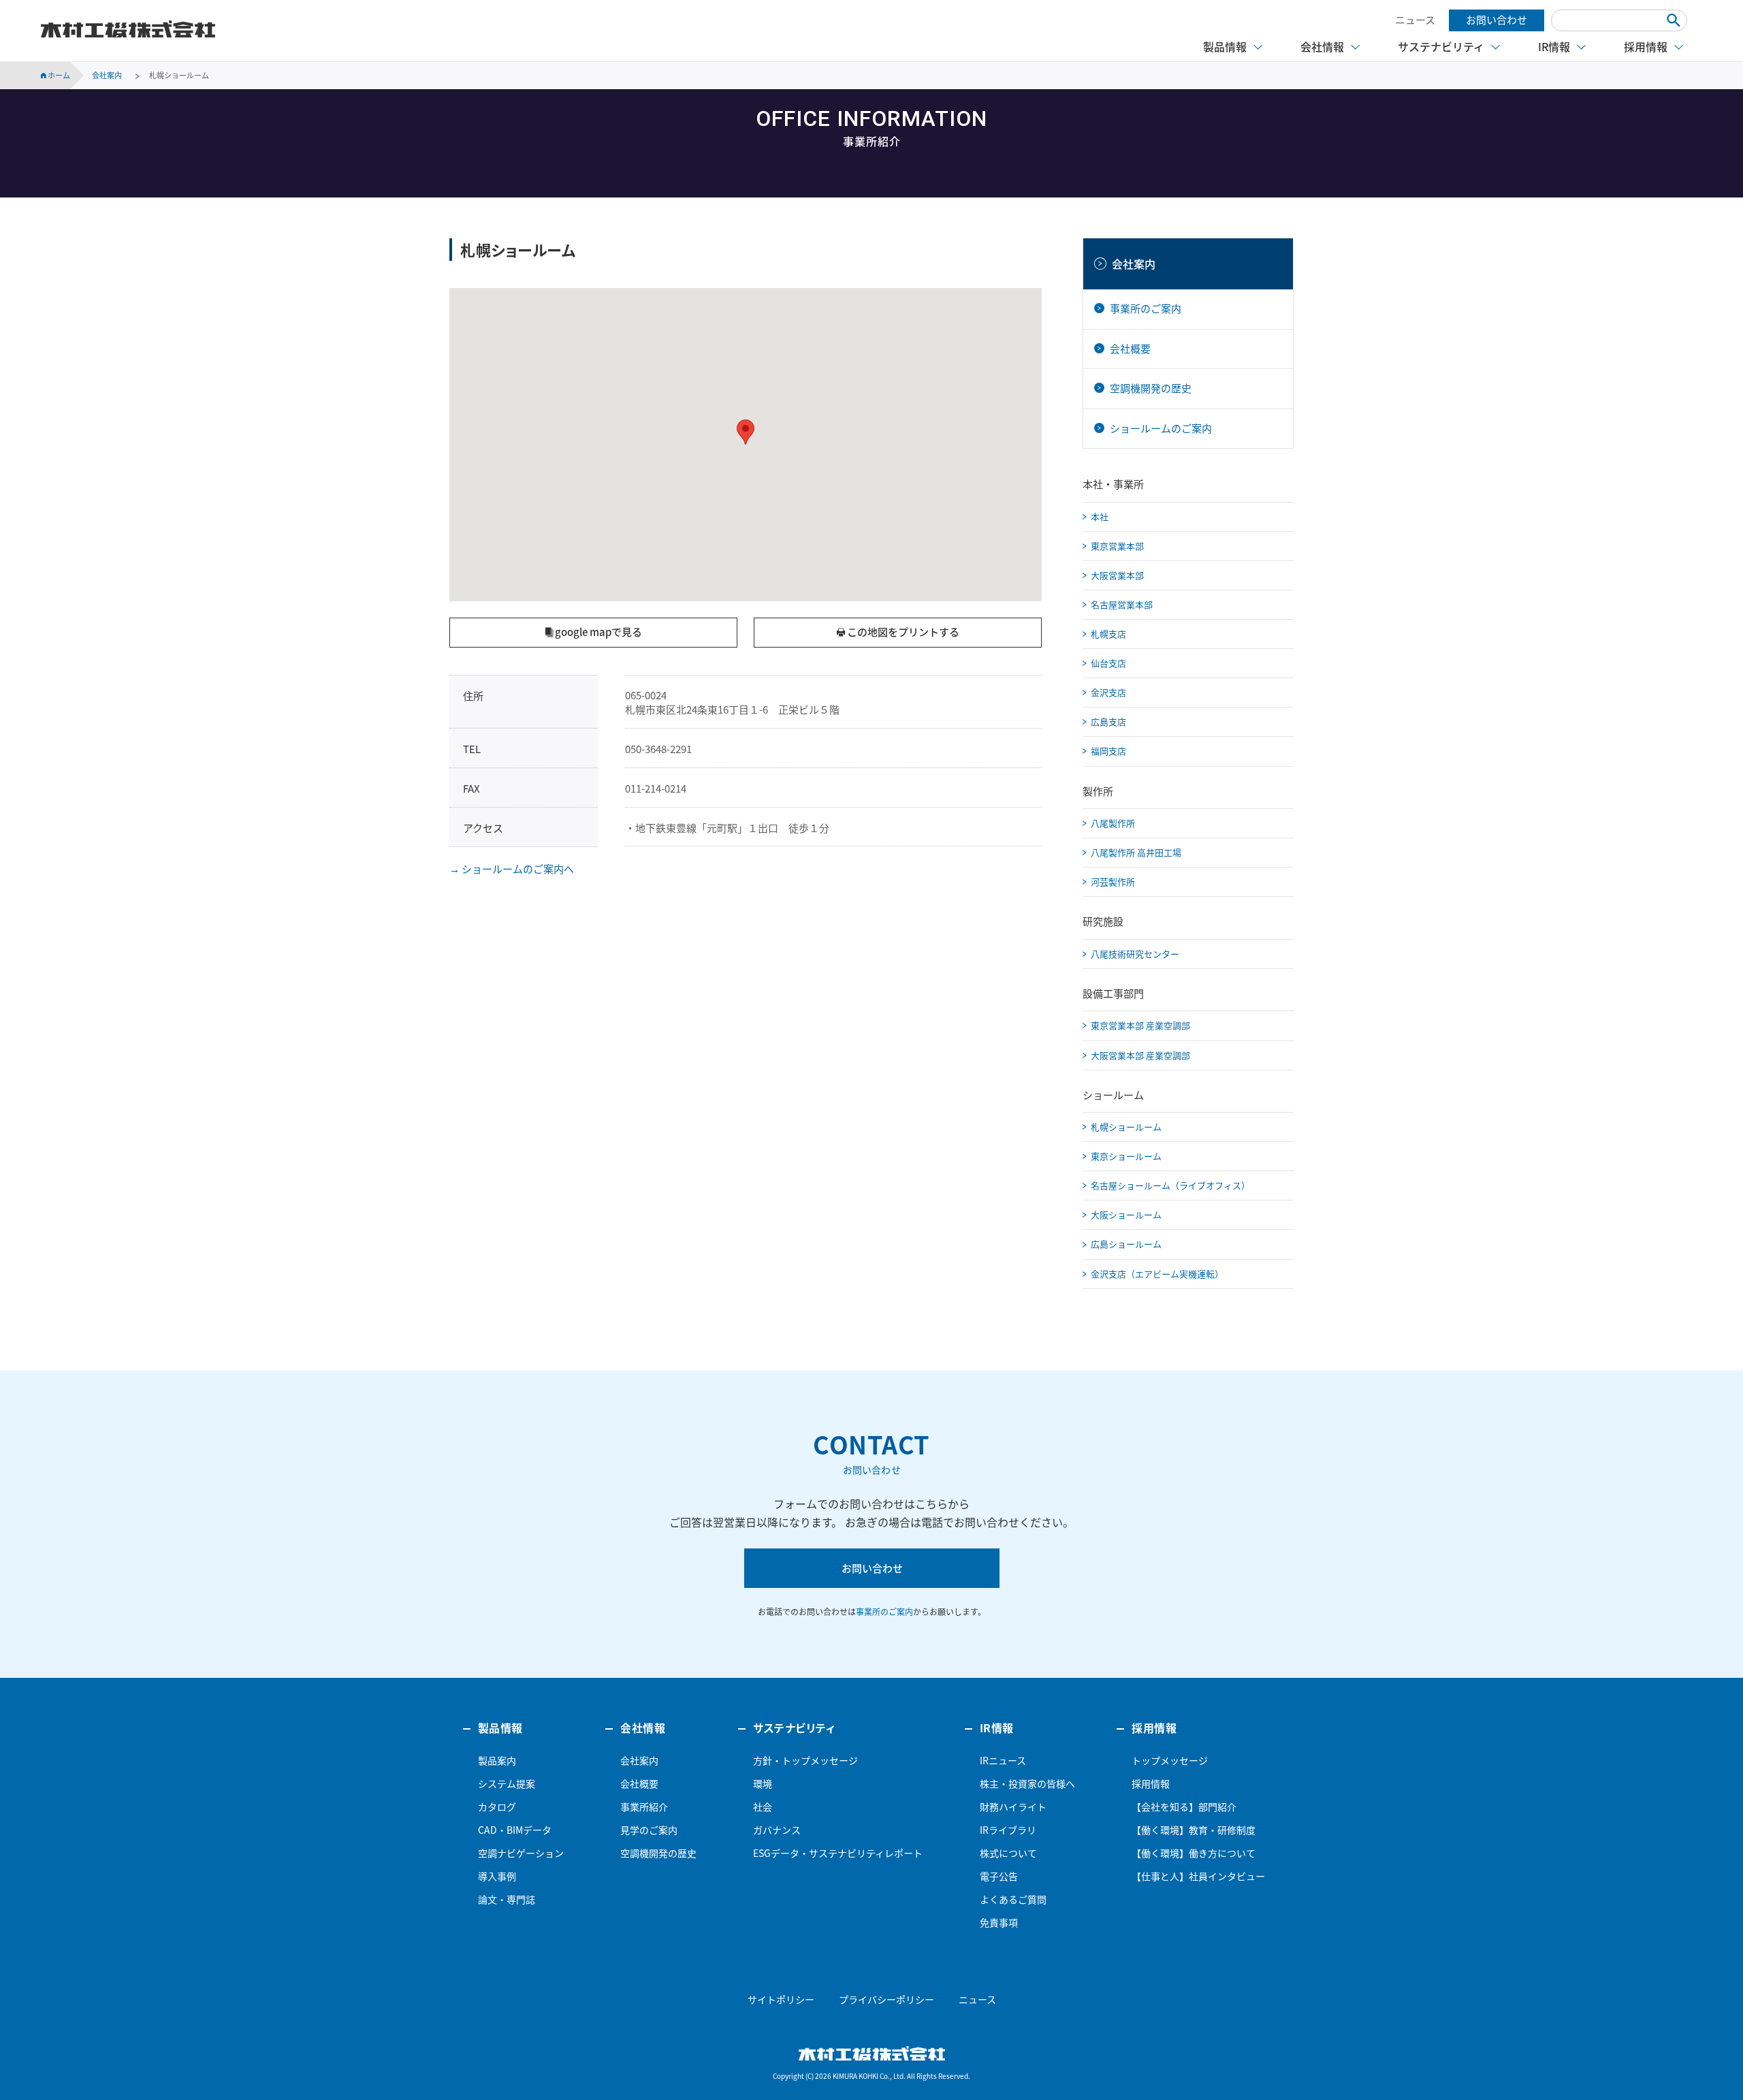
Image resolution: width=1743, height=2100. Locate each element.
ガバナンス (777, 1830)
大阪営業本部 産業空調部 (1140, 1055)
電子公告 (999, 1876)
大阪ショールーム (1126, 1214)
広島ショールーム (1126, 1244)
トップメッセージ (1170, 1760)
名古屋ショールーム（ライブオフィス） (1170, 1185)
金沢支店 (1108, 692)
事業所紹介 (644, 1807)
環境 (763, 1783)
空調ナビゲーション (521, 1853)
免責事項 (999, 1922)
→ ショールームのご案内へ (512, 869)
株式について (1008, 1853)
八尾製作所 (1113, 823)
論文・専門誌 (507, 1899)
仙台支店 (1108, 663)
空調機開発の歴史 (1151, 388)
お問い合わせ (1497, 20)
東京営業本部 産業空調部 (1140, 1025)
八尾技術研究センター (1135, 954)
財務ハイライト (1013, 1807)
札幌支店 (1108, 634)
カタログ (497, 1807)
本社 (1100, 516)
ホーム (58, 75)
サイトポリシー (781, 1999)
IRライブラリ (1008, 1830)
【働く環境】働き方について (1194, 1853)
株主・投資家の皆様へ (1027, 1783)
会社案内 (1134, 264)
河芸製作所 (1113, 881)
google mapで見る (597, 632)
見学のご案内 (649, 1830)
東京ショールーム (1126, 1156)
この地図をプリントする (902, 632)
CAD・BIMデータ (515, 1830)
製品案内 (497, 1760)
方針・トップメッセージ (805, 1760)
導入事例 (497, 1876)
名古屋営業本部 (1122, 604)
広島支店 (1108, 721)
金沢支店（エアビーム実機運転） (1157, 1274)
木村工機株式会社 (128, 29)
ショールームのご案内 (1161, 428)
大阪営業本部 (1117, 575)
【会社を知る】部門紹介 (1184, 1807)
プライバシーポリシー (886, 1999)
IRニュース (1003, 1760)
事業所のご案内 (1146, 308)
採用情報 (1151, 1783)
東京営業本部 (1117, 546)
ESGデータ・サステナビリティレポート (838, 1853)
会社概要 (1130, 349)
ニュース (1415, 20)
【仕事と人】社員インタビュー (1198, 1876)
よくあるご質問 (1013, 1899)
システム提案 (507, 1783)
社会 (763, 1807)
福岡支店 (1108, 751)
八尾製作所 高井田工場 (1136, 852)
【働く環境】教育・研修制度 (1194, 1830)
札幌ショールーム (1126, 1127)
